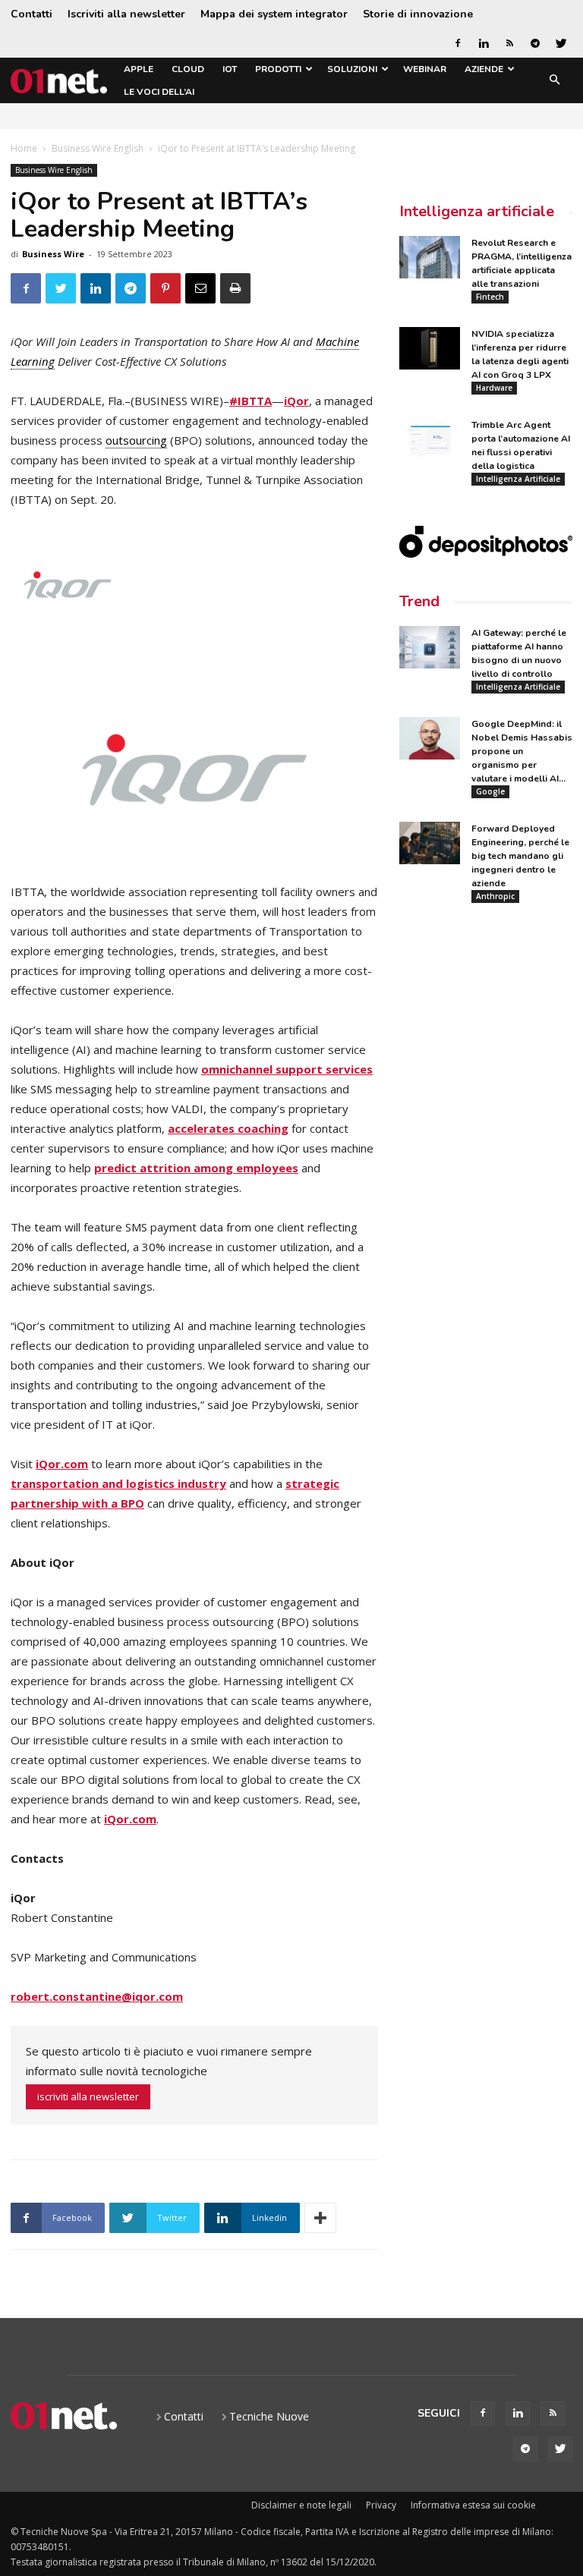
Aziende (484, 69)
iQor (296, 401)
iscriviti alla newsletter (88, 2096)
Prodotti (278, 69)
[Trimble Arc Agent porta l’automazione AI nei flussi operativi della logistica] (430, 439)
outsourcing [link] (136, 440)
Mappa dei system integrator (274, 14)
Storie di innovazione (418, 14)
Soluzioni (352, 69)
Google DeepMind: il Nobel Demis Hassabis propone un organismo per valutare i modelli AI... (522, 751)
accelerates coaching (228, 1128)
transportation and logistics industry (118, 1483)
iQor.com (62, 1464)
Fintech (490, 297)
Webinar (425, 69)
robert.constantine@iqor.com (97, 1996)
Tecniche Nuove (269, 2416)
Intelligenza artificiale (477, 211)
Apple (139, 69)
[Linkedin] (484, 43)
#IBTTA (251, 401)
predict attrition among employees (196, 1168)
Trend (419, 601)
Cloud (188, 69)
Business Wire (53, 254)
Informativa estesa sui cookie (473, 2505)
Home (24, 148)
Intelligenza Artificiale (518, 479)
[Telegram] (535, 43)
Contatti (32, 14)
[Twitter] (561, 43)
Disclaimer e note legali (301, 2505)
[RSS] (509, 43)
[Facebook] (458, 43)
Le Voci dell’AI (159, 92)
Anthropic (495, 896)
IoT (230, 69)
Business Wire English (98, 148)
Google (490, 791)
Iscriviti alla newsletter (126, 14)
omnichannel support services (287, 1069)
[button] (554, 81)
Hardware (494, 388)
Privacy (381, 2505)
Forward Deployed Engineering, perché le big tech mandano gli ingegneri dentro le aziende (520, 856)
